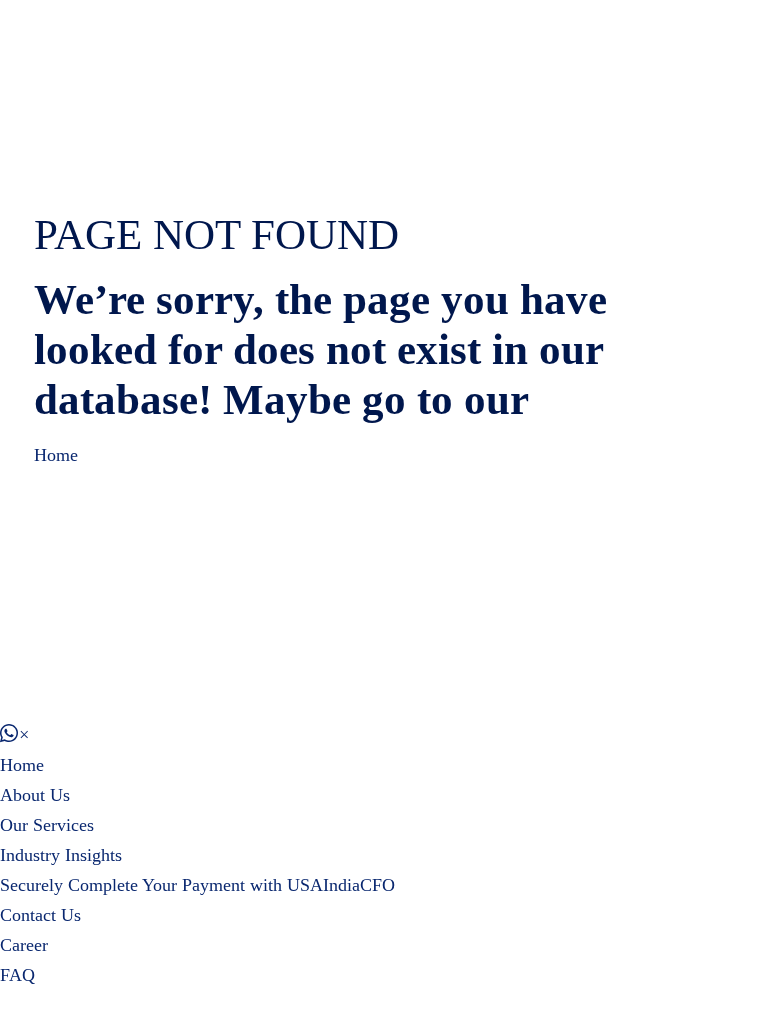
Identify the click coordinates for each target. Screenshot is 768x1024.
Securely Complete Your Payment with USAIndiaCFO (197, 885)
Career (24, 945)
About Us (35, 795)
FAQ (17, 975)
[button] (15, 735)
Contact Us (40, 915)
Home (56, 455)
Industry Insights (61, 855)
